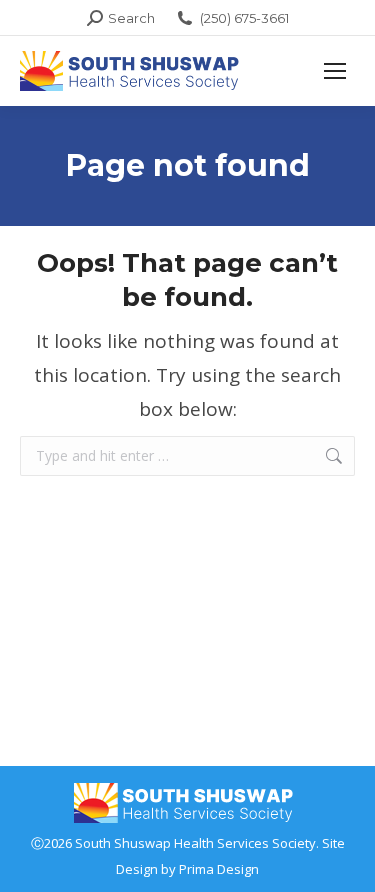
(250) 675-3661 (244, 18)
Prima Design (219, 869)
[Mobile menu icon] (335, 71)
